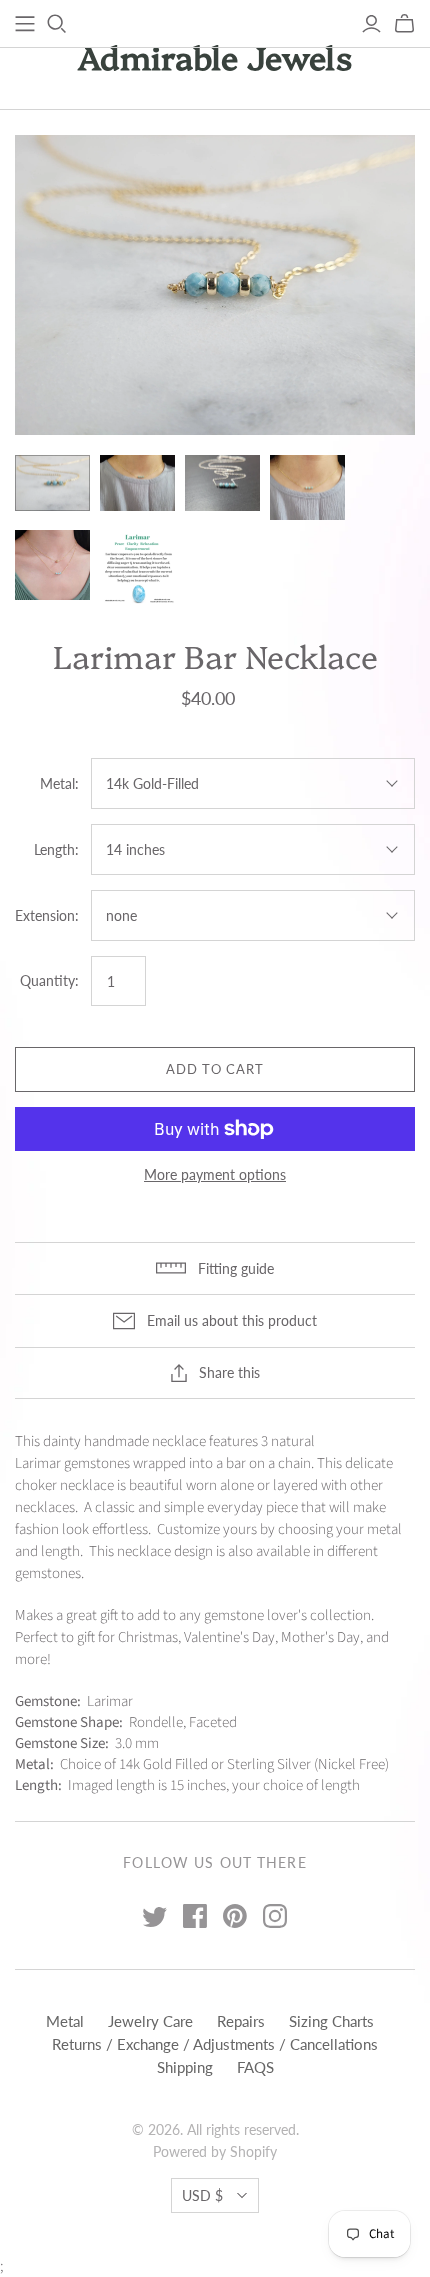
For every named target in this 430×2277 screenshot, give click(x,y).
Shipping (185, 2067)
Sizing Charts (331, 2021)
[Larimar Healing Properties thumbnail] (137, 567)
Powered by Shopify (215, 2151)
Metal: (59, 783)
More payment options (215, 1174)
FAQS (255, 2067)
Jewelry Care (150, 2021)
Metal (65, 2021)
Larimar (38, 1463)
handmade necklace (145, 1441)
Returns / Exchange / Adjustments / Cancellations (215, 2044)
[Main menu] (25, 24)
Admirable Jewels (215, 56)
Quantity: (49, 980)
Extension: (47, 915)
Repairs (241, 2021)
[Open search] (57, 24)
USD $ (202, 2195)
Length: (56, 849)
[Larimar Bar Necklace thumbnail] (52, 483)
